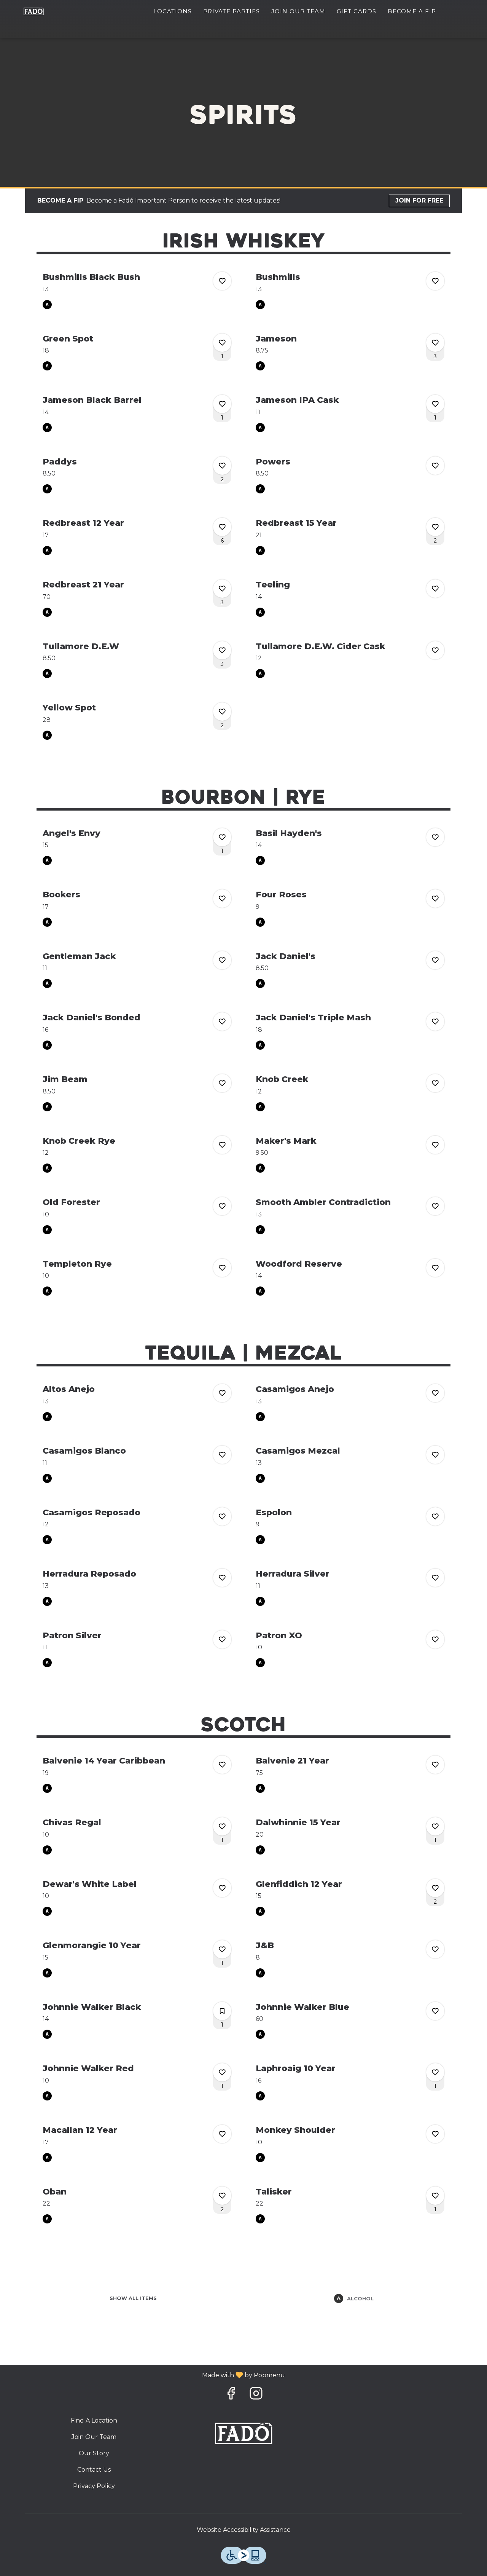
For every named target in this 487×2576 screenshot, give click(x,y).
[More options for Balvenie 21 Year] (435, 1765)
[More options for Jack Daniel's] (435, 960)
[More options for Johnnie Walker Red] (222, 2072)
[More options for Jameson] (435, 343)
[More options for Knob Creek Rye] (222, 1145)
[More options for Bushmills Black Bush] (222, 281)
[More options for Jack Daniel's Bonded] (222, 1021)
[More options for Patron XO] (435, 1639)
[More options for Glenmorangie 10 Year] (222, 1949)
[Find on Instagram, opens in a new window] (256, 2395)
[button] (137, 290)
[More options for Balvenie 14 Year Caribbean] (222, 1765)
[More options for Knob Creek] (435, 1083)
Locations (173, 11)
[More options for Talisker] (435, 2196)
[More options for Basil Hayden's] (435, 837)
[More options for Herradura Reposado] (222, 1578)
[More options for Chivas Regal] (222, 1826)
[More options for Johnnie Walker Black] (222, 2011)
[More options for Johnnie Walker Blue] (435, 2011)
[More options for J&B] (435, 1949)
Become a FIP (412, 11)
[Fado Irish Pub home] (42, 11)
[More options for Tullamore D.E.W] (222, 650)
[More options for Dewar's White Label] (222, 1888)
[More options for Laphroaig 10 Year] (435, 2072)
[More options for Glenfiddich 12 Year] (435, 1888)
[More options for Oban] (222, 2196)
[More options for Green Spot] (222, 343)
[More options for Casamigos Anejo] (435, 1393)
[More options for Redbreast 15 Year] (435, 527)
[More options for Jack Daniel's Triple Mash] (435, 1021)
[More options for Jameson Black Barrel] (222, 404)
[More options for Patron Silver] (222, 1639)
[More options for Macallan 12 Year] (222, 2134)
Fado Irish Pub (244, 2434)
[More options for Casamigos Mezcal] (435, 1455)
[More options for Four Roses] (435, 899)
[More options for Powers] (435, 466)
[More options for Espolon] (435, 1516)
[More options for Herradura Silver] (435, 1578)
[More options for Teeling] (435, 589)
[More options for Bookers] (222, 899)
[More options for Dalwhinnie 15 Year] (435, 1826)
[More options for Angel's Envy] (222, 837)
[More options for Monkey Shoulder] (435, 2134)
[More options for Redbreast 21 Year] (222, 589)
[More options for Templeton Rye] (222, 1268)
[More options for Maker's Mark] (435, 1145)
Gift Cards (356, 11)
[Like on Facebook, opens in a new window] (231, 2395)
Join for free (419, 200)
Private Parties (232, 11)
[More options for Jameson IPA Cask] (435, 404)
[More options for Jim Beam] (222, 1083)
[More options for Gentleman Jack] (222, 960)
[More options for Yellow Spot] (222, 712)
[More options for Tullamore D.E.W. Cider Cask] (435, 650)
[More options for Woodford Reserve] (435, 1268)
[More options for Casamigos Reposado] (222, 1516)
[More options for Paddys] (222, 466)
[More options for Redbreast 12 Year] (222, 527)
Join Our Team (298, 11)
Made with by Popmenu (145, 2375)
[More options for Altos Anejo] (222, 1393)
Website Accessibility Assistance (244, 2530)
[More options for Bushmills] (435, 281)
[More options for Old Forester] (222, 1206)
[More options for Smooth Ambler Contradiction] (435, 1206)
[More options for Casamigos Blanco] (222, 1455)
